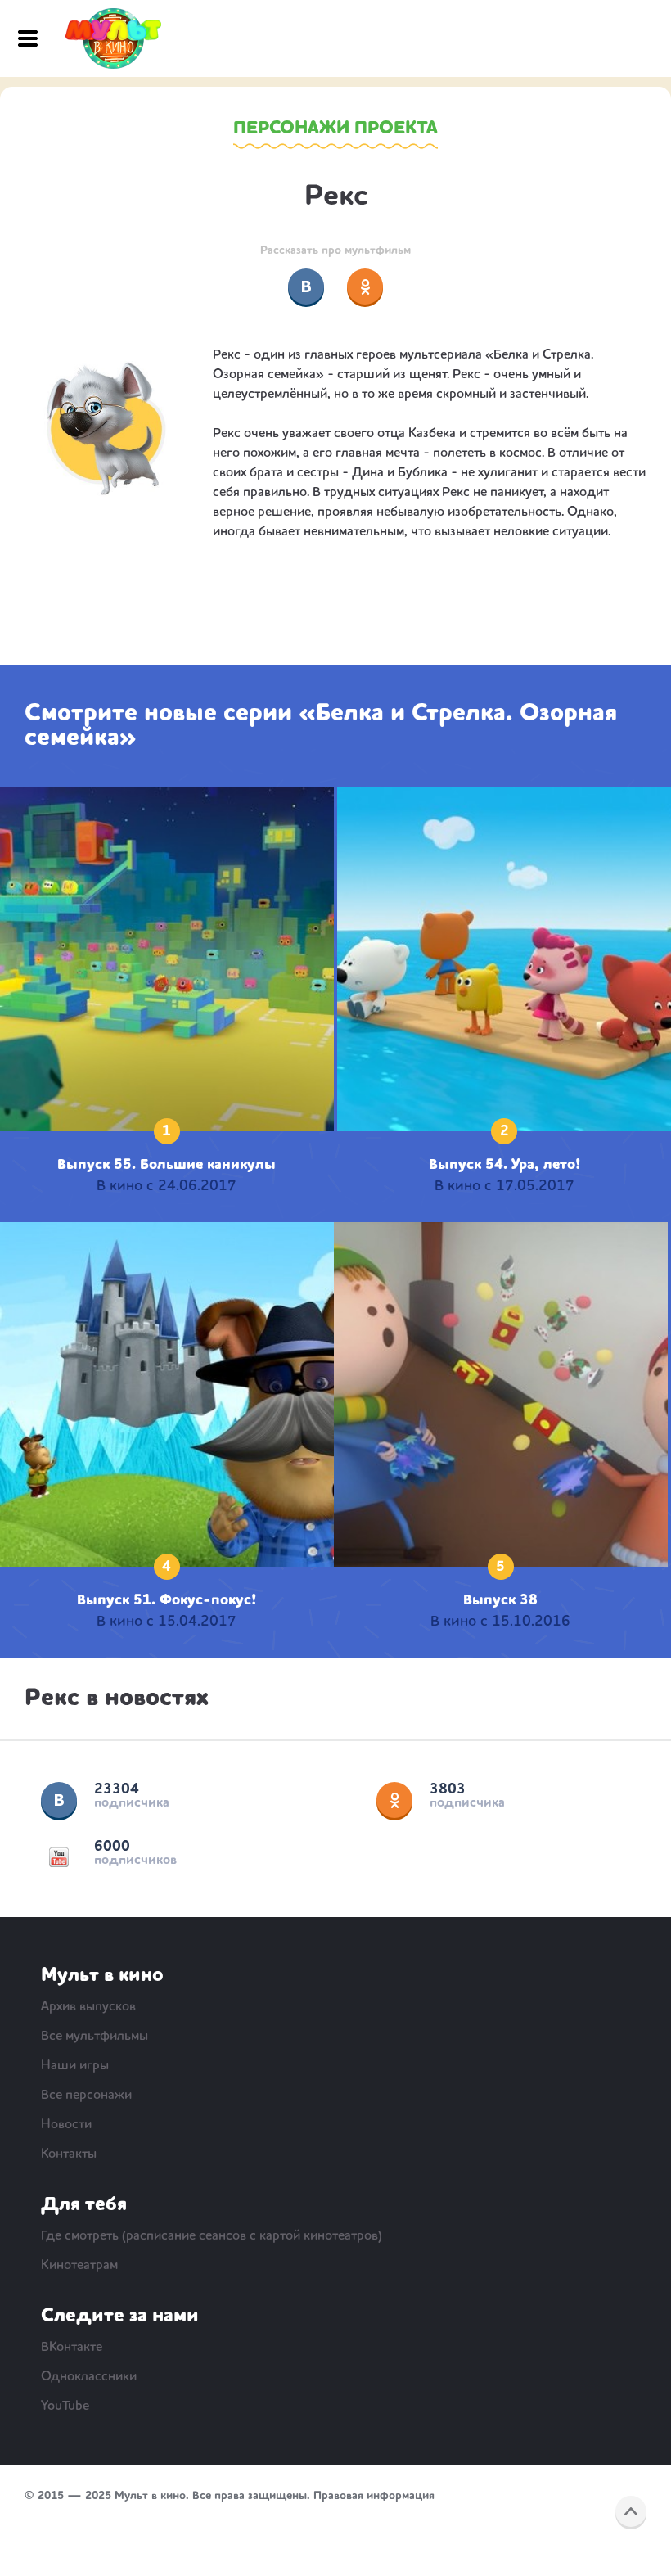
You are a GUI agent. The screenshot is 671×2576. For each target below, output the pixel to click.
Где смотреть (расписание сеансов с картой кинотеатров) (212, 2236)
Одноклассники (394, 1800)
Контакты (69, 2154)
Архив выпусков (88, 2007)
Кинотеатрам (79, 2266)
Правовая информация (374, 2496)
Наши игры (75, 2066)
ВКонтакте (59, 1800)
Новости (66, 2125)
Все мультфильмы (95, 2037)
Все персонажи (86, 2096)
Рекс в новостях (117, 1699)
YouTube (59, 1857)
